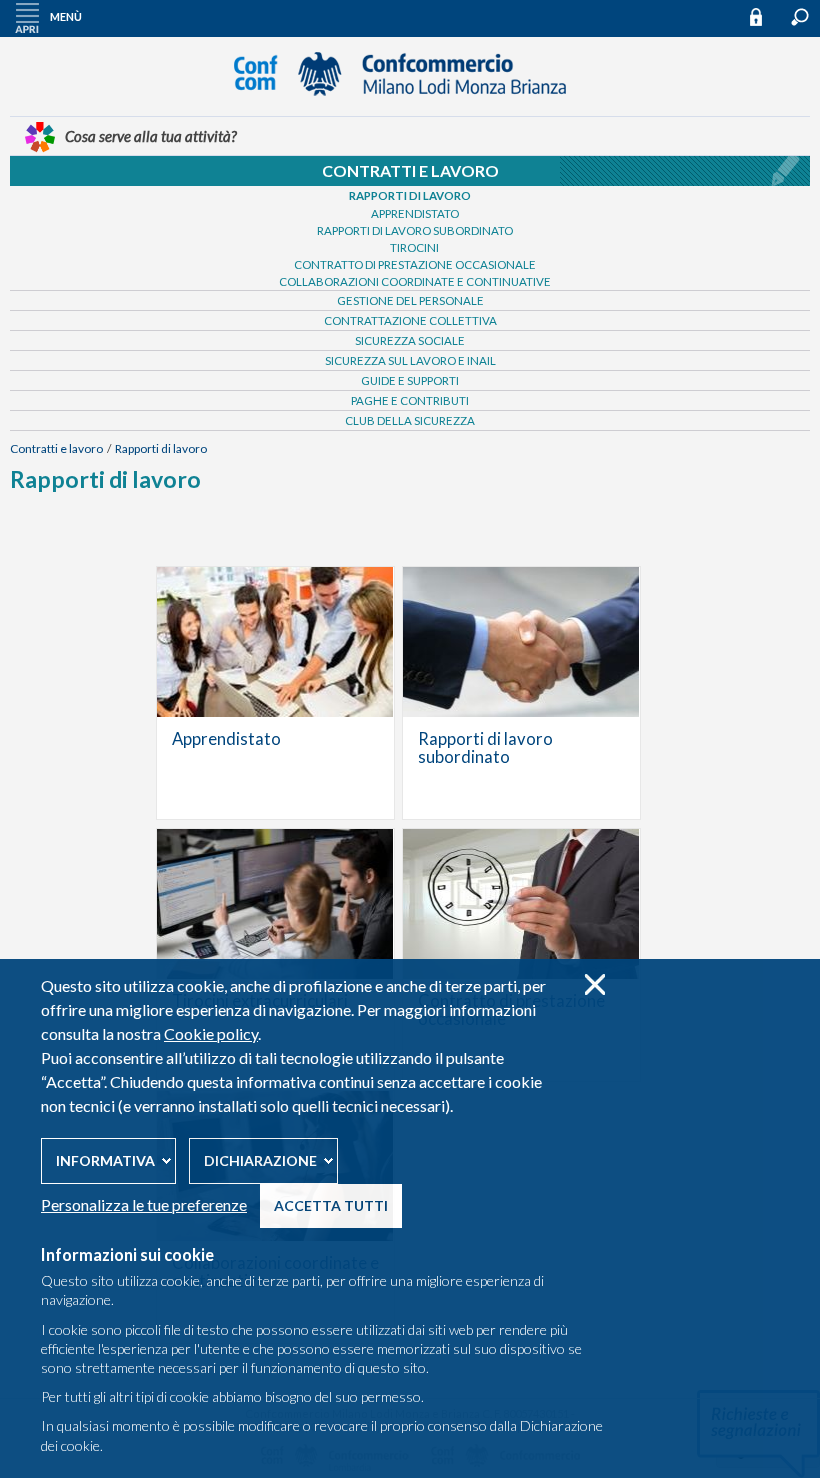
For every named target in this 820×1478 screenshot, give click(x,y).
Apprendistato (415, 213)
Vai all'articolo (275, 693)
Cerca (800, 17)
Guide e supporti (410, 380)
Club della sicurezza (410, 420)
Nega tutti (594, 984)
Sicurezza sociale (410, 340)
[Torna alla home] (410, 105)
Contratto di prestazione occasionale (415, 264)
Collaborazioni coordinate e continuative (415, 281)
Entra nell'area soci (765, 16)
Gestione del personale (410, 300)
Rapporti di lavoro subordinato (415, 230)
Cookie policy (211, 1033)
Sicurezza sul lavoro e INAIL (410, 360)
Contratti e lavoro (410, 170)
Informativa (105, 1160)
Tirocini (414, 247)
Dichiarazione (260, 1160)
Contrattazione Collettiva (410, 320)
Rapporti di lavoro (410, 195)
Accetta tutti (331, 1205)
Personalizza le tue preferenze (144, 1204)
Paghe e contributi (410, 400)
